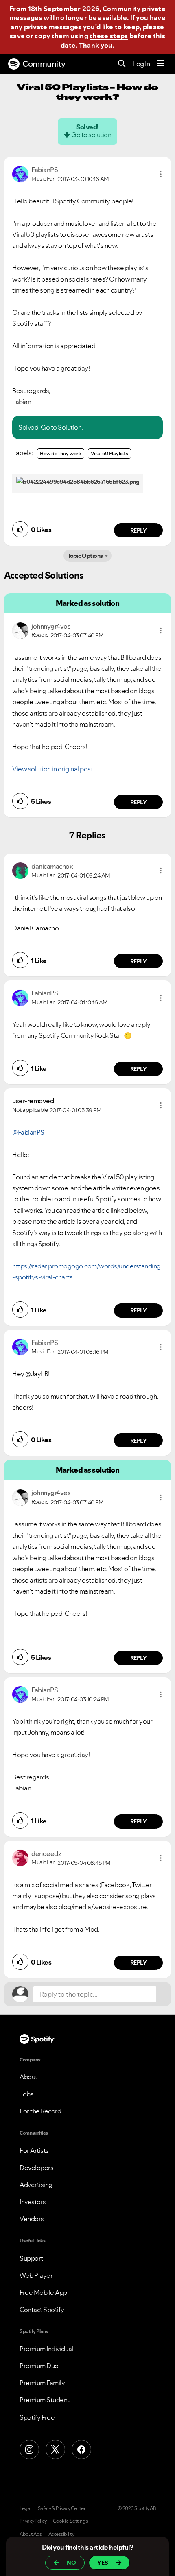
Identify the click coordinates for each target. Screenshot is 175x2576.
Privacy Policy (33, 2521)
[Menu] (161, 64)
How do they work (61, 453)
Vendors (32, 2219)
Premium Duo (39, 2366)
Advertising (36, 2185)
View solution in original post (52, 769)
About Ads (31, 2534)
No (71, 2563)
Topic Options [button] (85, 556)
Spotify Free (37, 2417)
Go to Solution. (62, 427)
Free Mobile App (43, 2292)
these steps (109, 36)
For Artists (34, 2150)
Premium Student (45, 2400)
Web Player (36, 2275)
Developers (36, 2168)
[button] (161, 174)
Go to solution (91, 135)
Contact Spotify (42, 2310)
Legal (25, 2508)
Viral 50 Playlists (109, 453)
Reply (139, 530)
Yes (103, 2563)
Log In (141, 64)
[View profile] (20, 173)
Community (44, 64)
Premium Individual (46, 2349)
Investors (33, 2202)
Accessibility (61, 2534)
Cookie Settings (71, 2521)
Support (31, 2258)
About (28, 2077)
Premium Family (42, 2383)
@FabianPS (28, 1132)
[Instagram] (29, 2449)
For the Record (40, 2111)
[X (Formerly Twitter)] (55, 2449)
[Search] (122, 64)
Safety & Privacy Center (62, 2508)
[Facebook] (81, 2449)
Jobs (26, 2094)
